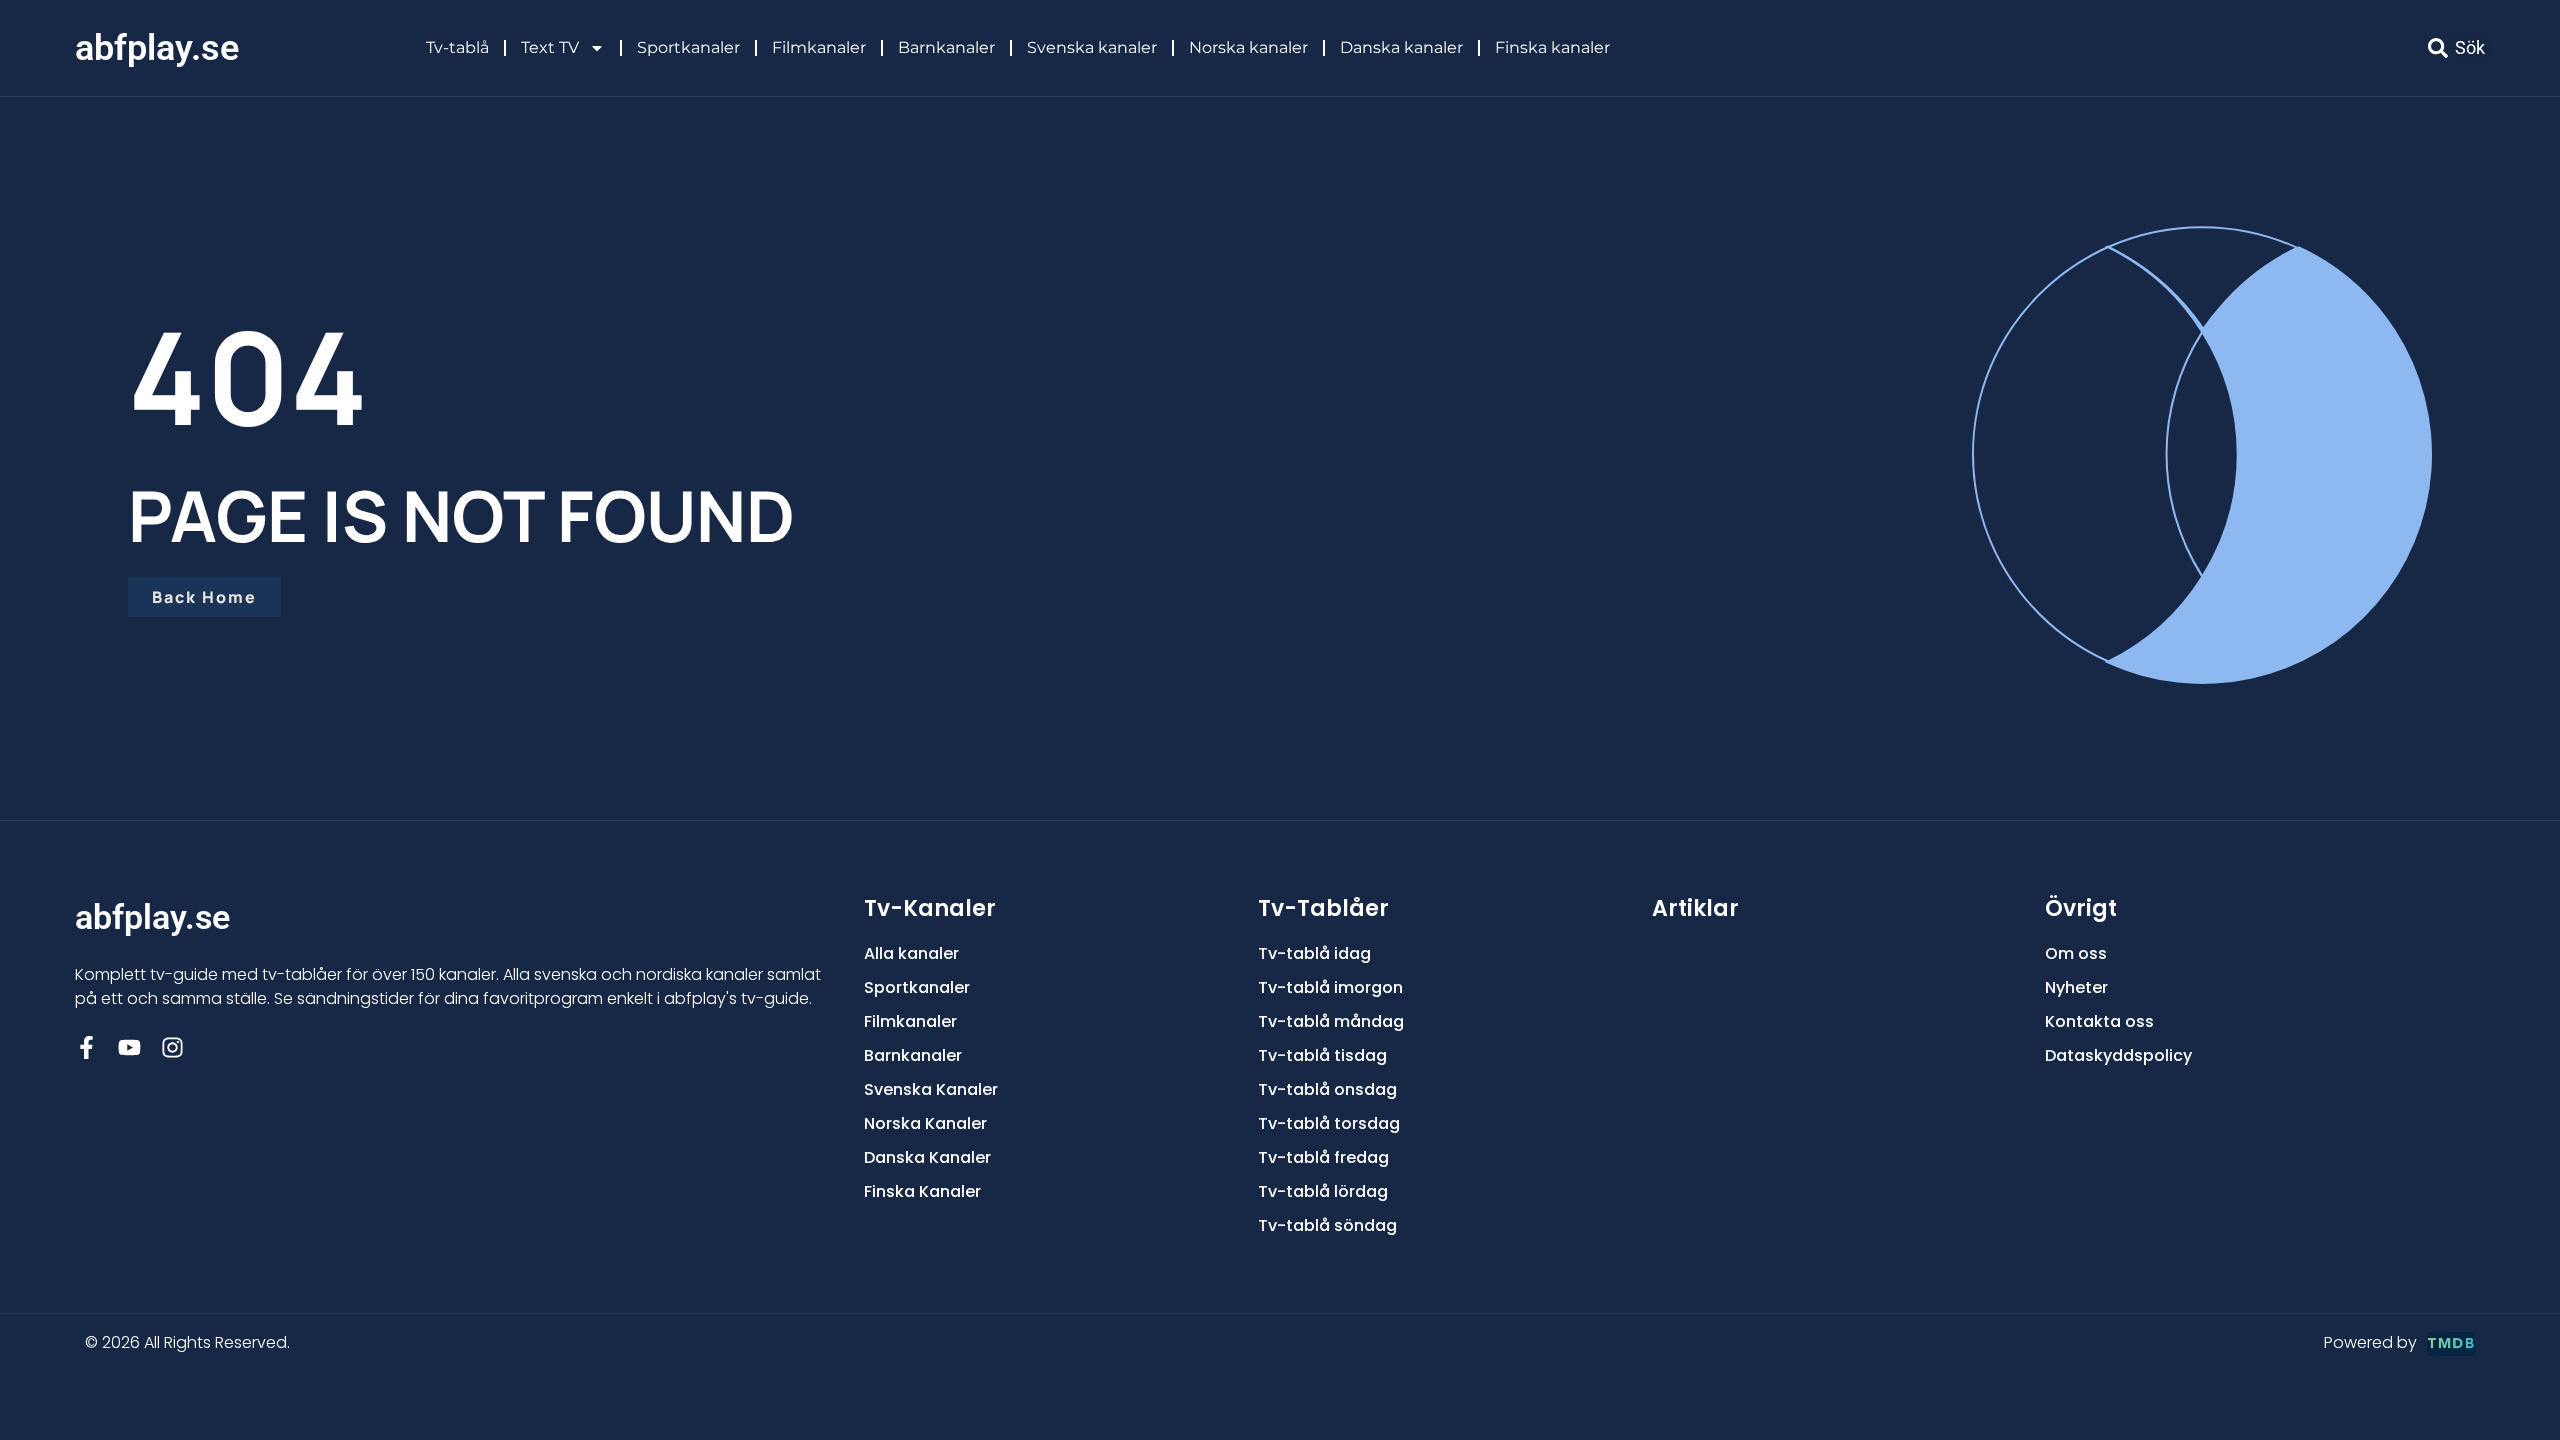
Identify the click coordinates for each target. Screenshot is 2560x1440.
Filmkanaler (819, 47)
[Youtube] (129, 1047)
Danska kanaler (1401, 47)
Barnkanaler (946, 47)
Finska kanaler (1552, 47)
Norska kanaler (1248, 47)
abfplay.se (157, 48)
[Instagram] (172, 1047)
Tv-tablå (457, 47)
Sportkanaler (688, 47)
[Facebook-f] (86, 1047)
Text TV (550, 47)
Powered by (2370, 1342)
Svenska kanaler (1092, 47)
